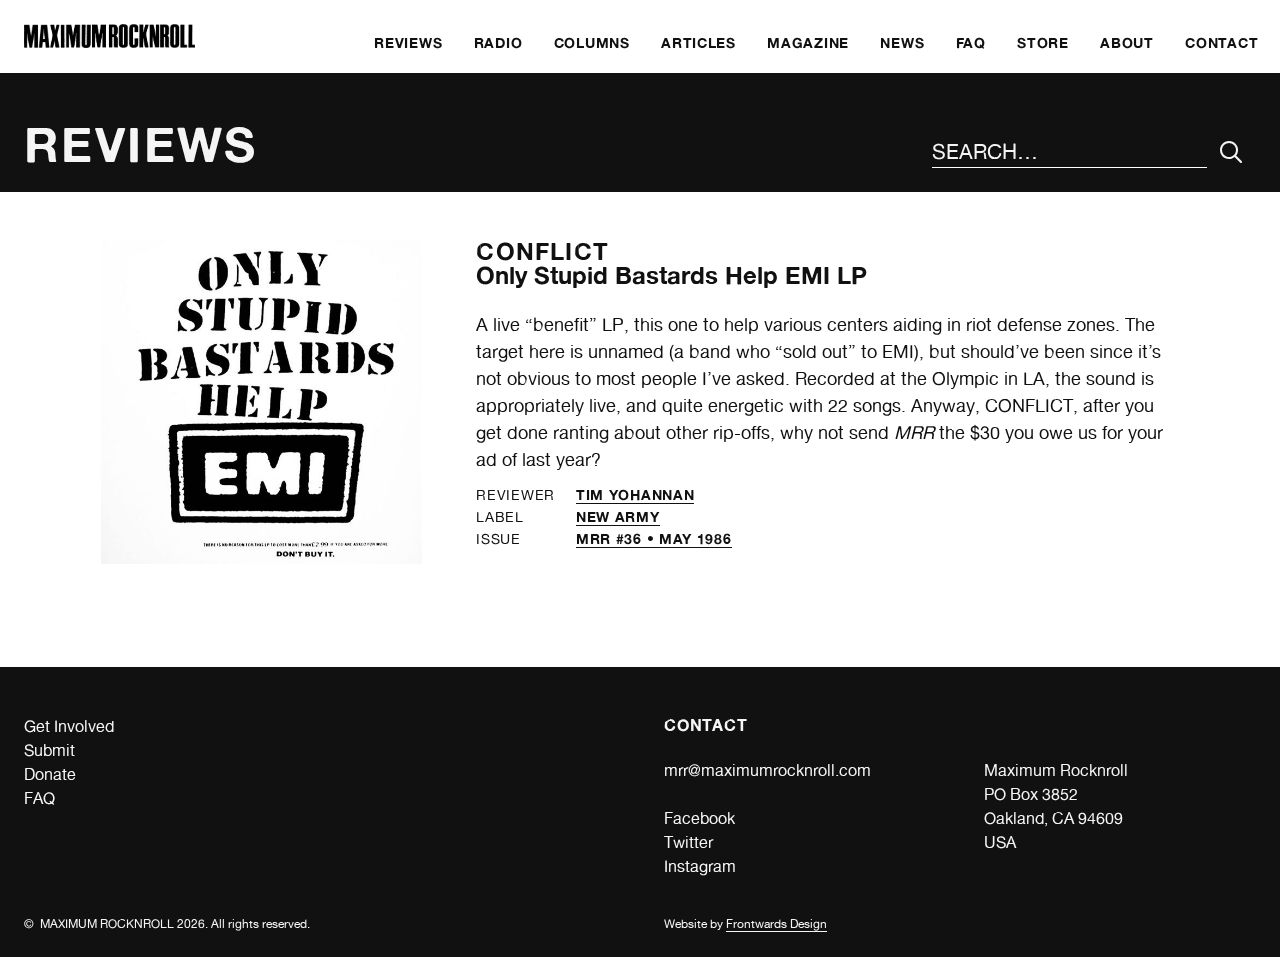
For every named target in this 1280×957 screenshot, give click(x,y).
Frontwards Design (776, 924)
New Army (618, 516)
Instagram (700, 866)
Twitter (688, 842)
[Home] (109, 42)
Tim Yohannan (635, 494)
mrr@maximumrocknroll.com (767, 770)
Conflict (542, 251)
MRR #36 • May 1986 (654, 538)
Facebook (699, 818)
